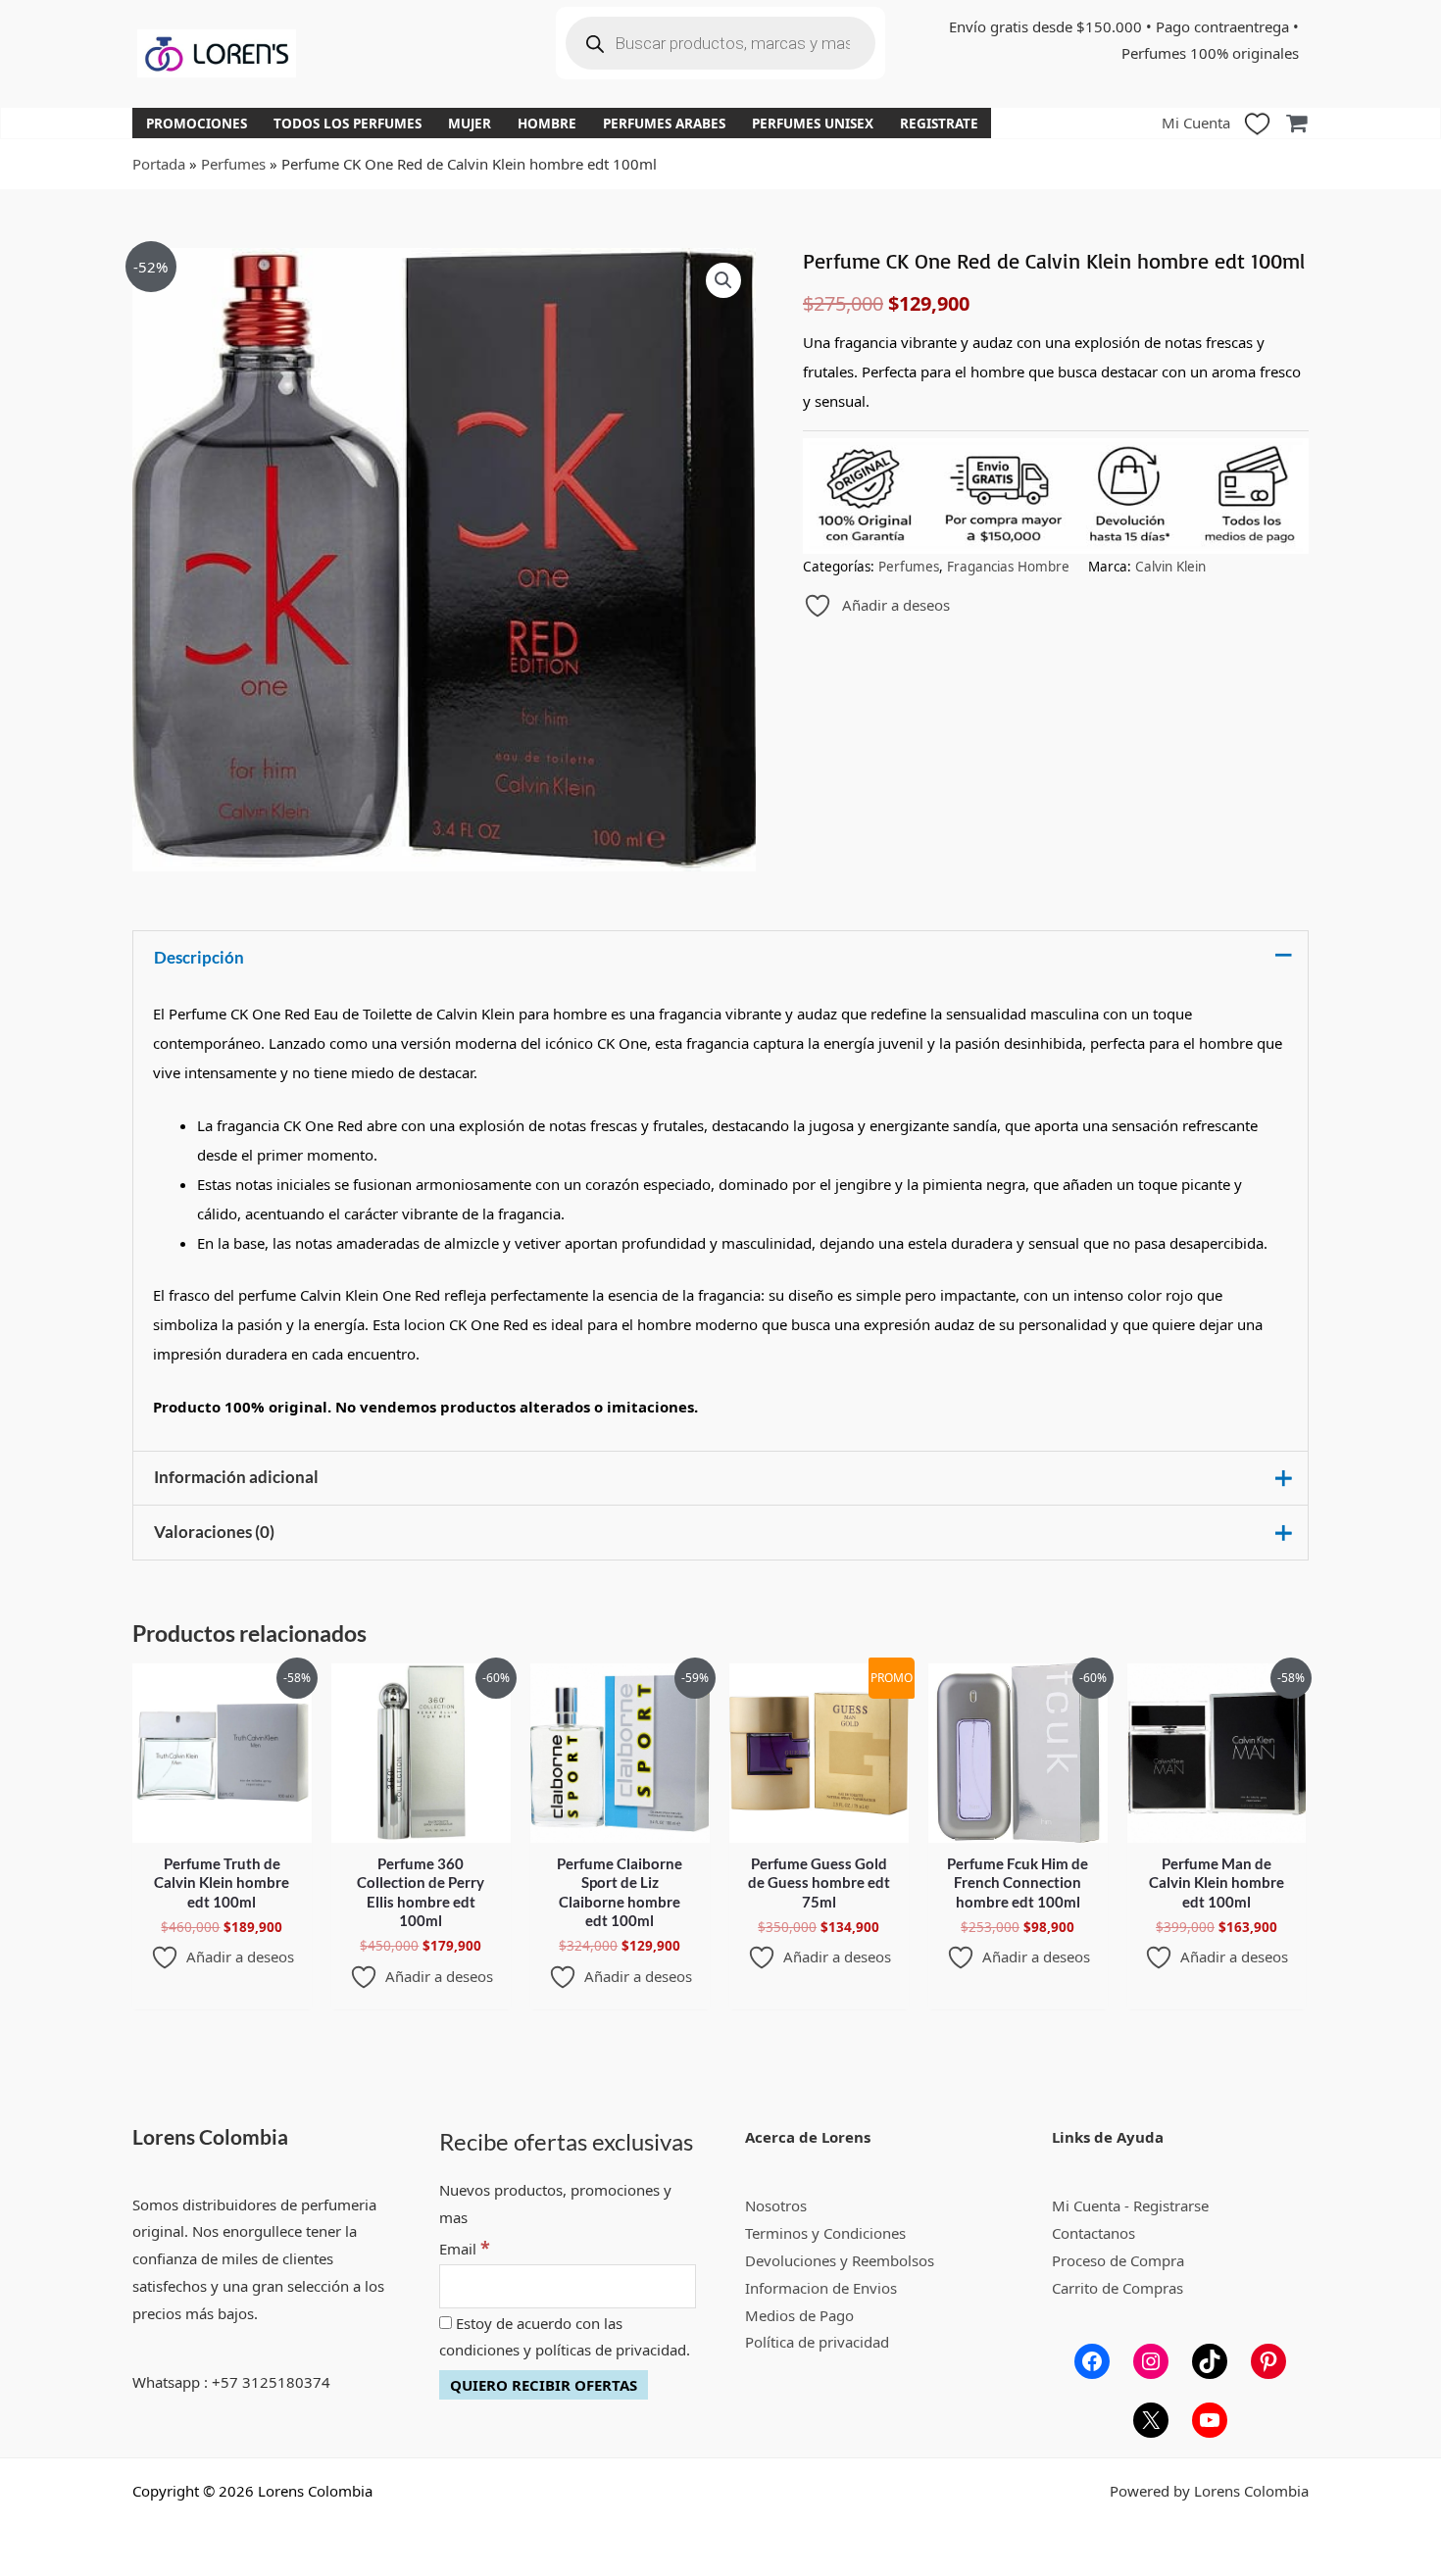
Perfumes (233, 164)
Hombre (547, 124)
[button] (723, 280)
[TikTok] (1210, 2361)
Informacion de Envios (821, 2288)
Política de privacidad (817, 2342)
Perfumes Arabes (664, 124)
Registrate (939, 124)
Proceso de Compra (1118, 2260)
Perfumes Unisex (813, 124)
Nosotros (776, 2205)
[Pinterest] (1268, 2361)
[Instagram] (1151, 2361)
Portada (159, 164)
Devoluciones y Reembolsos (840, 2260)
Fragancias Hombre (1008, 567)
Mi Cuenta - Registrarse (1130, 2205)
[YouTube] (1210, 2420)
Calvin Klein (1170, 567)
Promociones (197, 124)
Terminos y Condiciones (825, 2233)
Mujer (470, 124)
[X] (1151, 2420)
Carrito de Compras (1118, 2288)
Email (465, 2249)
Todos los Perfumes (348, 124)
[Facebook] (1092, 2361)
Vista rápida (222, 1826)
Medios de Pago (799, 2315)
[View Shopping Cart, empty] (1296, 123)
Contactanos (1093, 2233)
